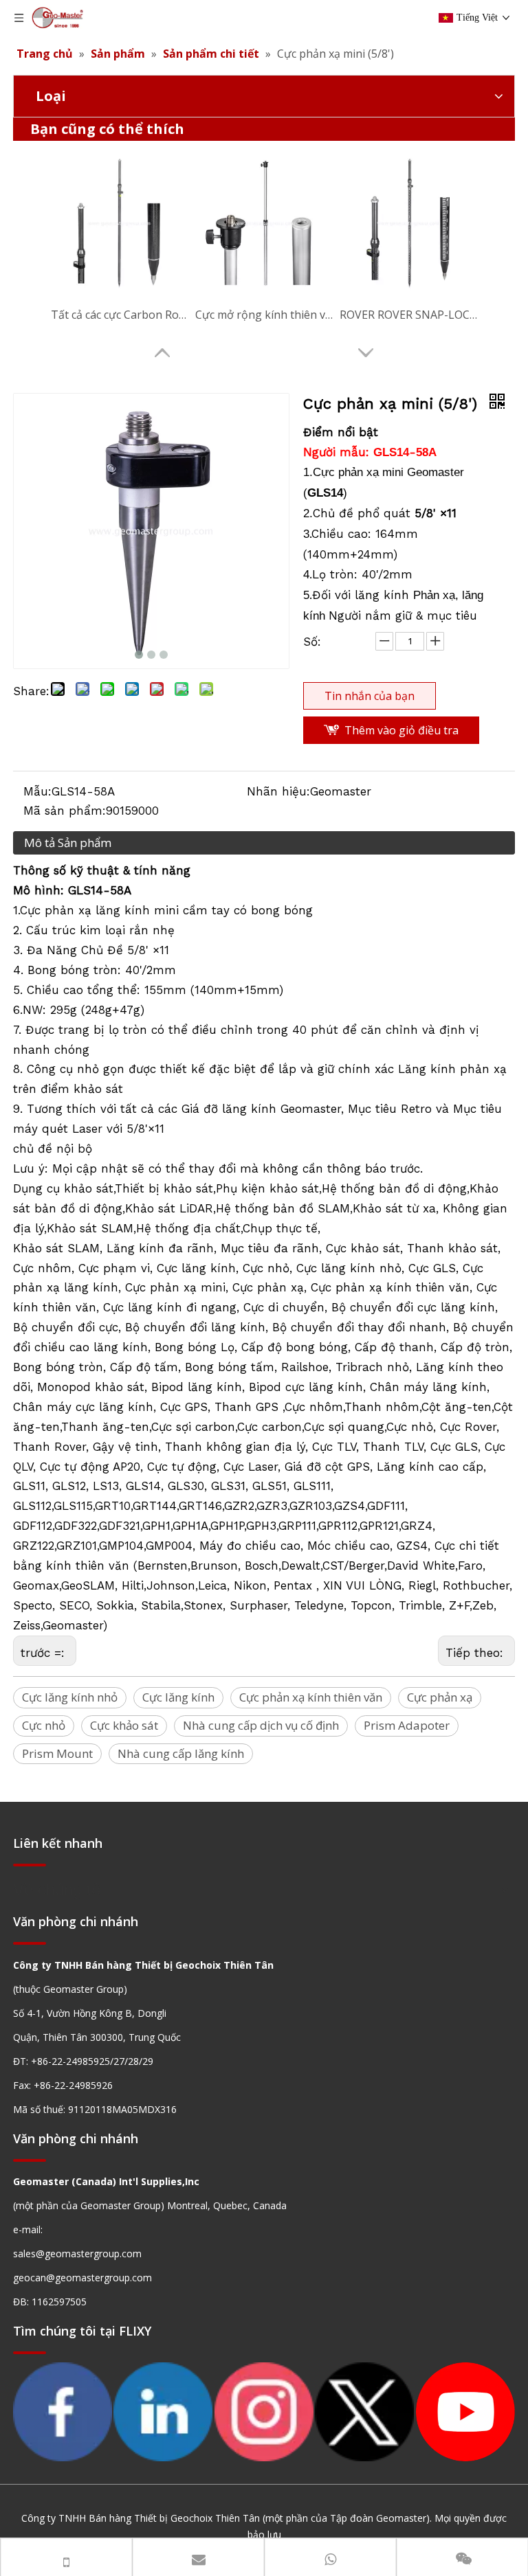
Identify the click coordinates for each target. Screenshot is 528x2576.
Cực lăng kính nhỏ (70, 1697)
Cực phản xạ (440, 1697)
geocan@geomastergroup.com (82, 2278)
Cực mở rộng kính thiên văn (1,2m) (264, 315)
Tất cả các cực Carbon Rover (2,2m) (120, 315)
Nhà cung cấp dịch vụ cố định (261, 1725)
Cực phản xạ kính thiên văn (311, 1697)
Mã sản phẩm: (65, 811)
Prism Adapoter (407, 1725)
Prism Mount (57, 1753)
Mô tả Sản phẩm (68, 843)
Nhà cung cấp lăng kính (181, 1753)
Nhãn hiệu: (278, 791)
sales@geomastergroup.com (77, 2253)
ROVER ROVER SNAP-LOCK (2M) (408, 315)
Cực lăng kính (178, 1697)
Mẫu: (37, 791)
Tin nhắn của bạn (370, 696)
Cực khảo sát (124, 1725)
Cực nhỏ (44, 1725)
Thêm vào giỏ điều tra (401, 730)
